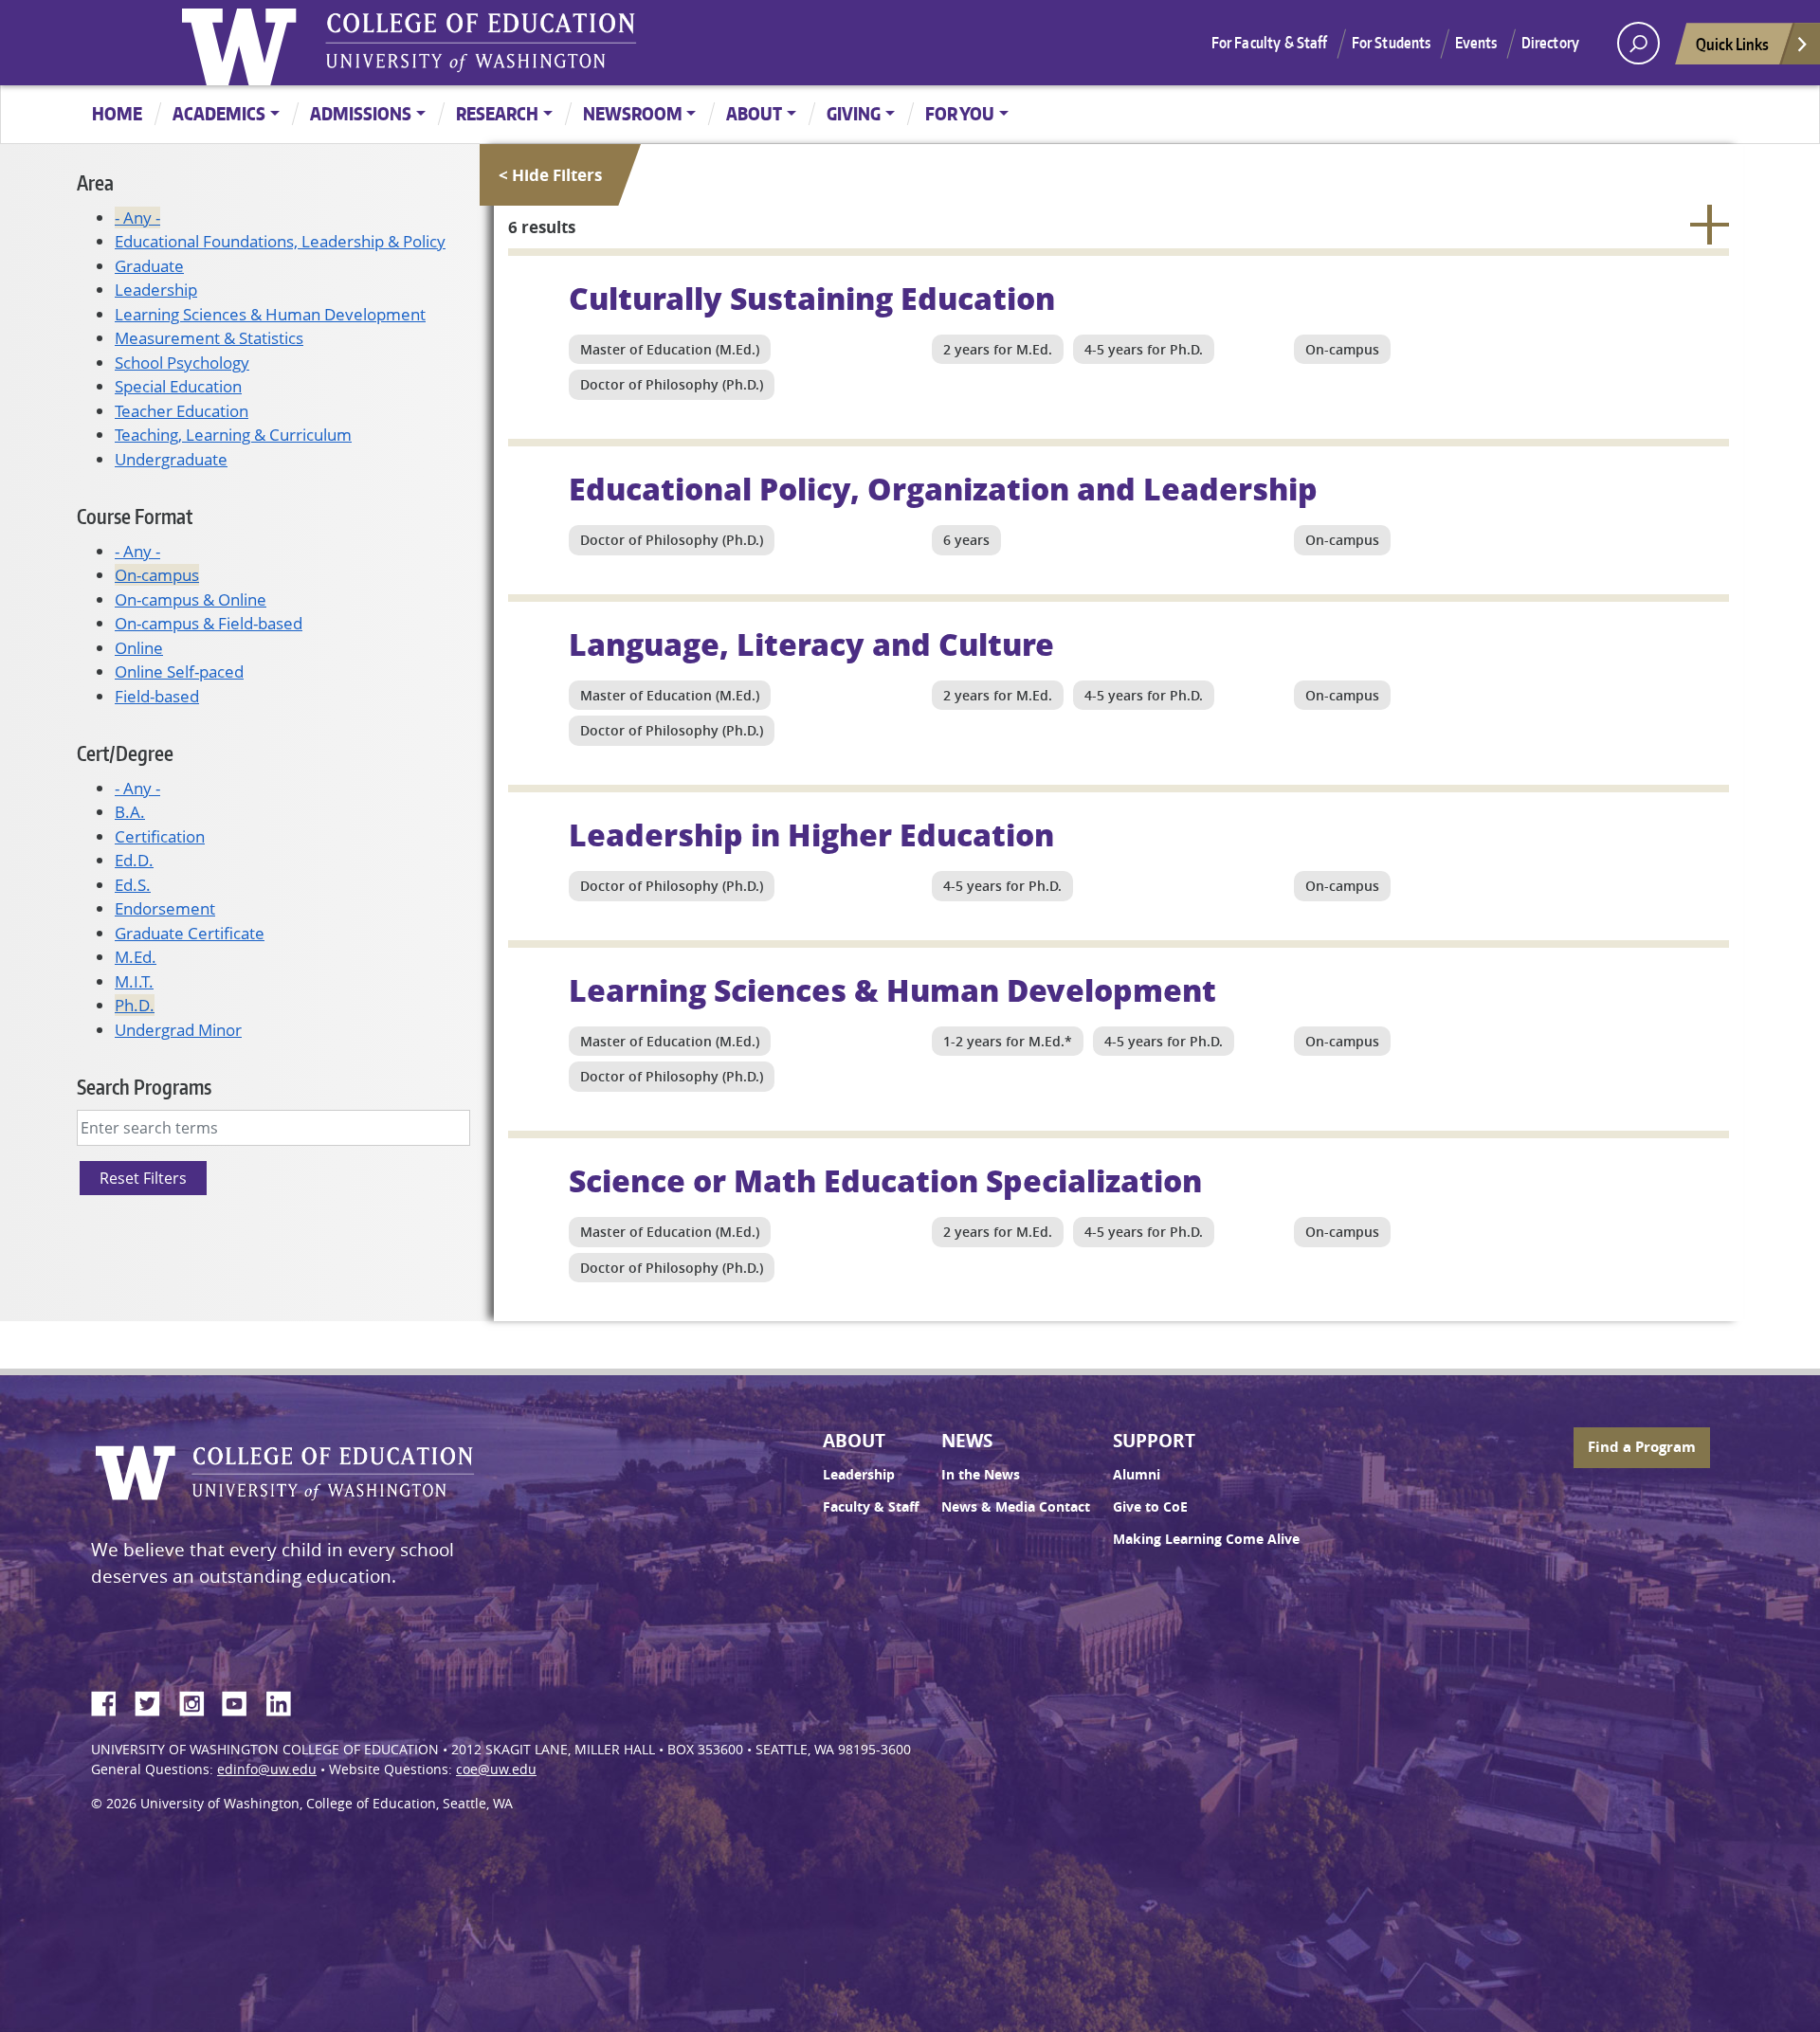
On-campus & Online (191, 599)
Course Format (135, 516)
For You (960, 113)
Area (95, 182)
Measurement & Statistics (209, 338)
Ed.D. (134, 860)
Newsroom (633, 113)
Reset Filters (143, 1178)
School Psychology (182, 363)
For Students (1392, 43)
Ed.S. (133, 885)
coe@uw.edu (496, 1769)
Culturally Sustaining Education (812, 298)
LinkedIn (285, 1700)
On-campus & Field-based (209, 623)
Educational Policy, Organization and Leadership (943, 488)
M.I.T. (134, 981)
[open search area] (1638, 43)
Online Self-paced (179, 671)
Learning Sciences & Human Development (270, 314)
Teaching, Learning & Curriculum (233, 435)
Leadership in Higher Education (811, 834)
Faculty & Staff (871, 1507)
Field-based (157, 696)
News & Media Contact (1016, 1507)
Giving (854, 113)
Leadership (156, 290)
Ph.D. (135, 1005)
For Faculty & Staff (1270, 43)
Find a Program (1642, 1447)
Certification (160, 836)
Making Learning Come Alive (1206, 1539)
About (754, 113)
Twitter (155, 1700)
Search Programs (144, 1087)
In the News (981, 1475)
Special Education (178, 386)
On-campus (157, 575)
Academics (219, 113)
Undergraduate (171, 459)
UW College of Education (481, 43)
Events (1476, 43)
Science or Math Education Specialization (885, 1180)
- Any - (137, 218)
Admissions (361, 113)
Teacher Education (182, 411)
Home (117, 113)
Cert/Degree (125, 753)
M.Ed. (136, 957)
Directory (1550, 43)
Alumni (1137, 1475)
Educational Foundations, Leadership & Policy (280, 241)
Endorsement (165, 908)
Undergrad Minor (178, 1030)
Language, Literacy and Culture (811, 644)
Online (139, 648)
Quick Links (1732, 44)
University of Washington (244, 43)
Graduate (149, 266)
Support (1154, 1441)
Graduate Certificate (190, 933)
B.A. (130, 812)
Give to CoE (1150, 1507)
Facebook (111, 1700)
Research (497, 113)
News (967, 1441)
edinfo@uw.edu (267, 1769)
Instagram (198, 1700)
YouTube (242, 1700)
